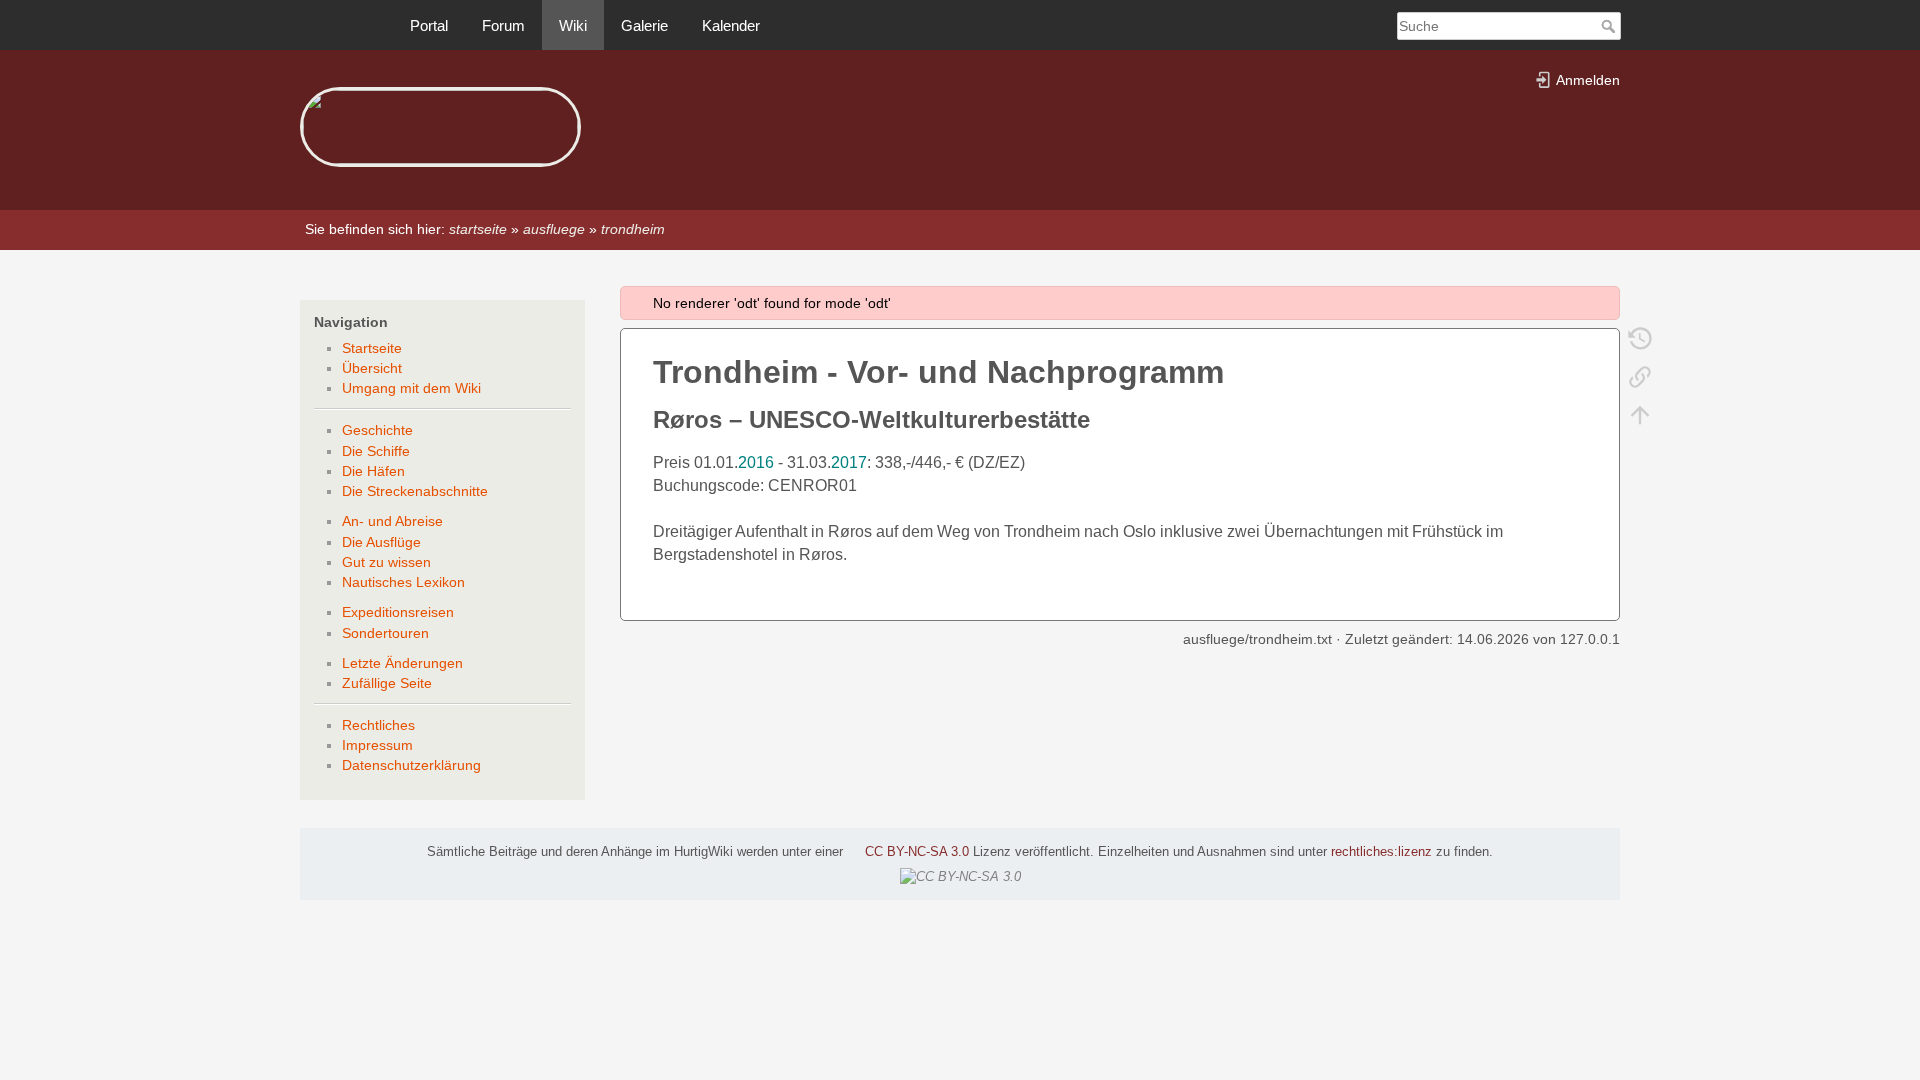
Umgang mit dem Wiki (411, 388)
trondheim (633, 229)
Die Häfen (373, 471)
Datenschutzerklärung (411, 765)
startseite (478, 229)
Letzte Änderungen (402, 663)
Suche (1610, 26)
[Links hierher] (1640, 376)
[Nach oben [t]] (1640, 414)
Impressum (377, 745)
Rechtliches (378, 725)
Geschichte (377, 430)
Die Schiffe (376, 451)
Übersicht (372, 368)
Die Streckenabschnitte (415, 491)
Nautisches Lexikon (403, 582)
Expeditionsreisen (398, 612)
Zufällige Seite (387, 683)
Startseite (372, 348)
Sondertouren (385, 633)
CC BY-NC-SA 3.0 (917, 852)
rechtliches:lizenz (1381, 852)
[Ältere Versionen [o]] (1640, 338)
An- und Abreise (392, 521)
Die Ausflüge (381, 542)
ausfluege (554, 229)
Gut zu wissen (386, 562)
